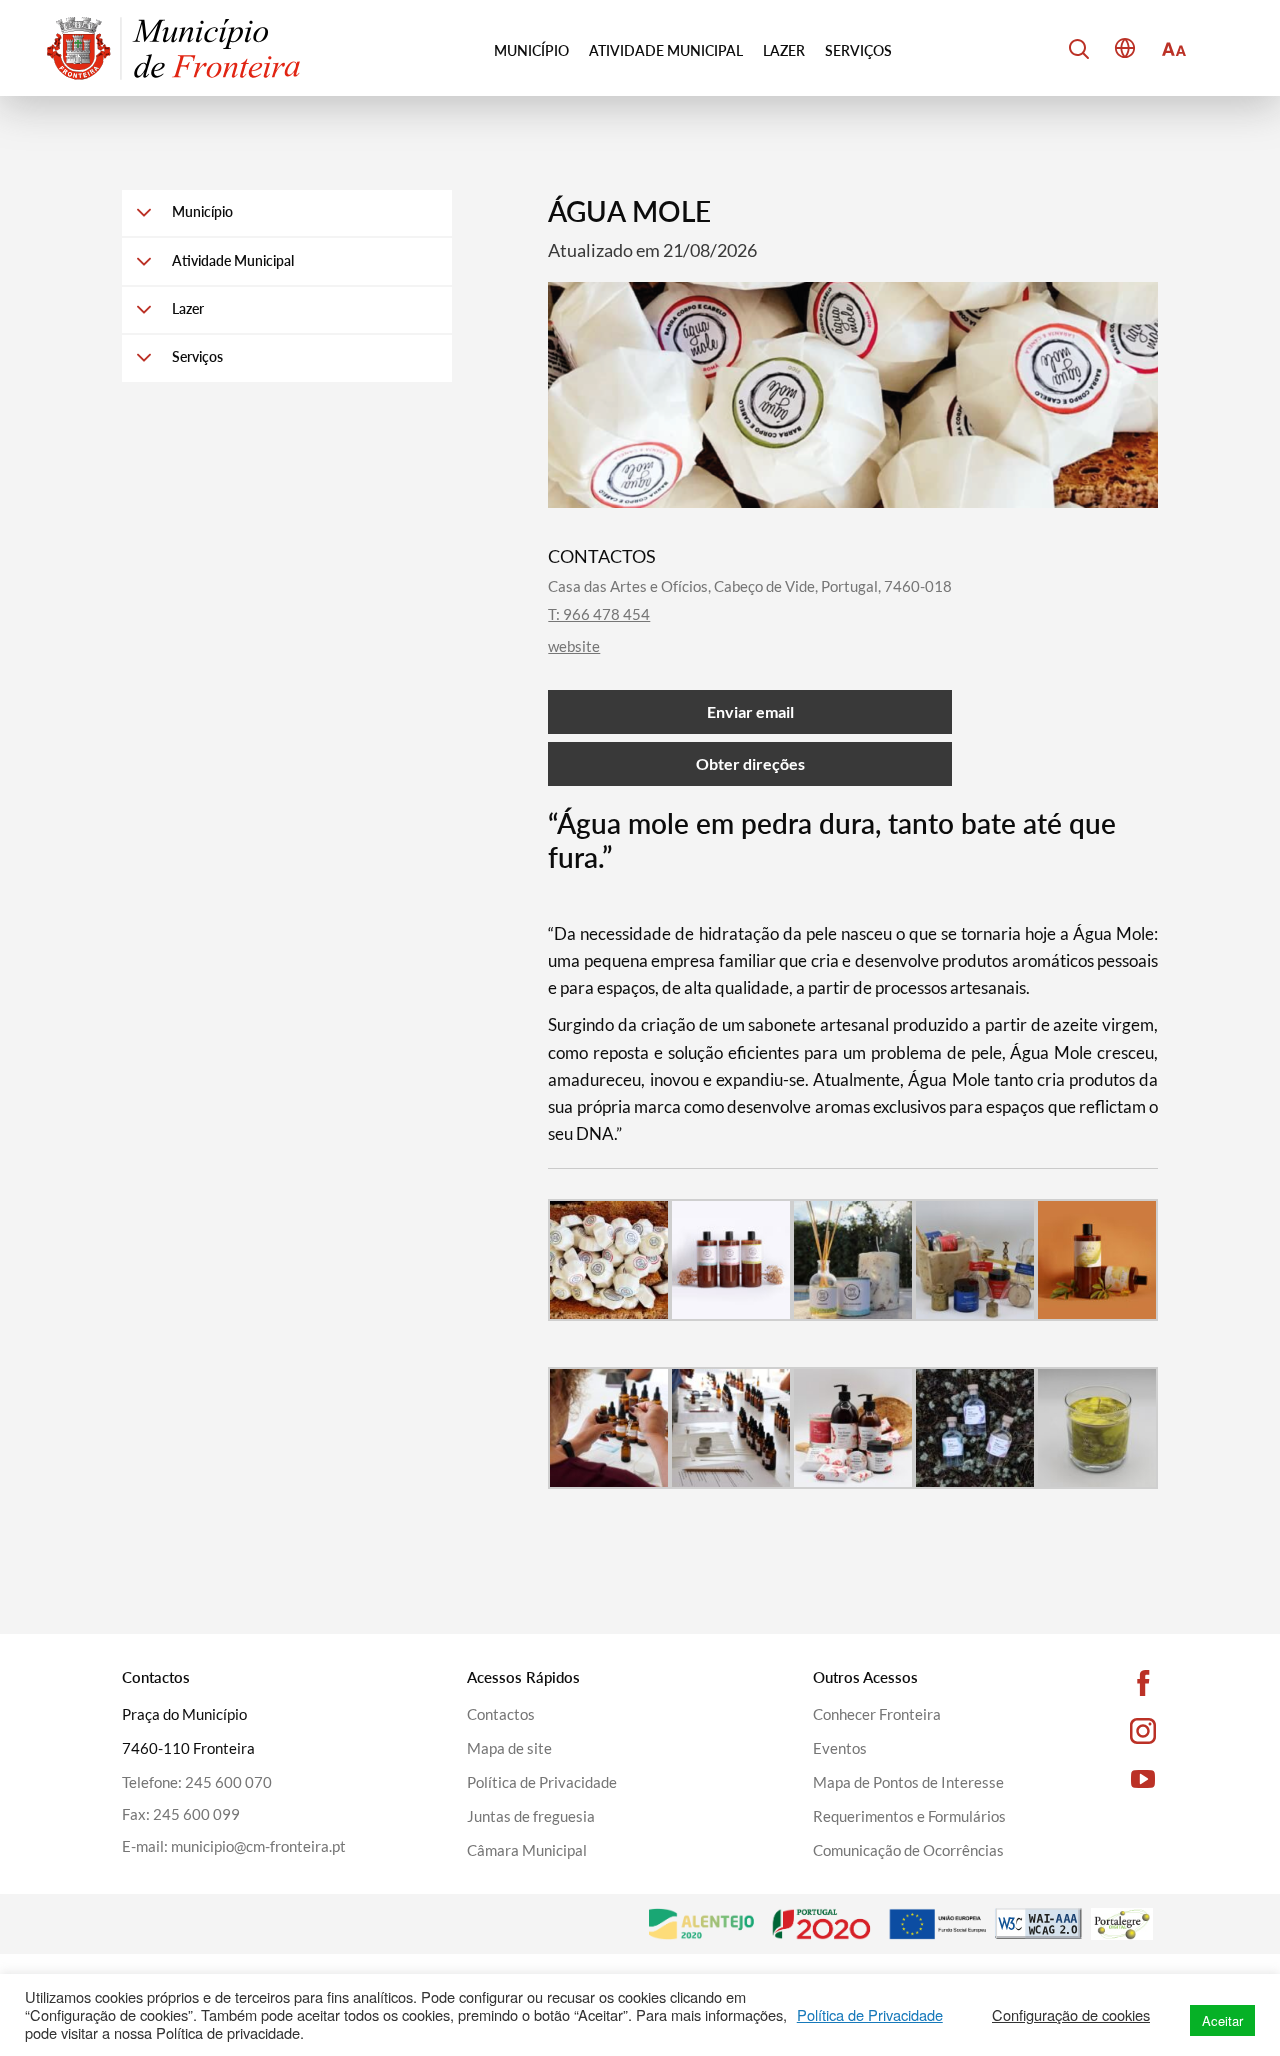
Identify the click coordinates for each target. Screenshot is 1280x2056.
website (574, 646)
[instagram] (1115, 1731)
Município (531, 50)
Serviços (858, 50)
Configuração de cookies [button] (1071, 2015)
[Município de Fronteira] (173, 48)
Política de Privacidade (870, 2015)
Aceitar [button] (1222, 2020)
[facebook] (1115, 1683)
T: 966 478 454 (599, 614)
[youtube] (1115, 1779)
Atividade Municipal (666, 50)
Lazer (784, 50)
